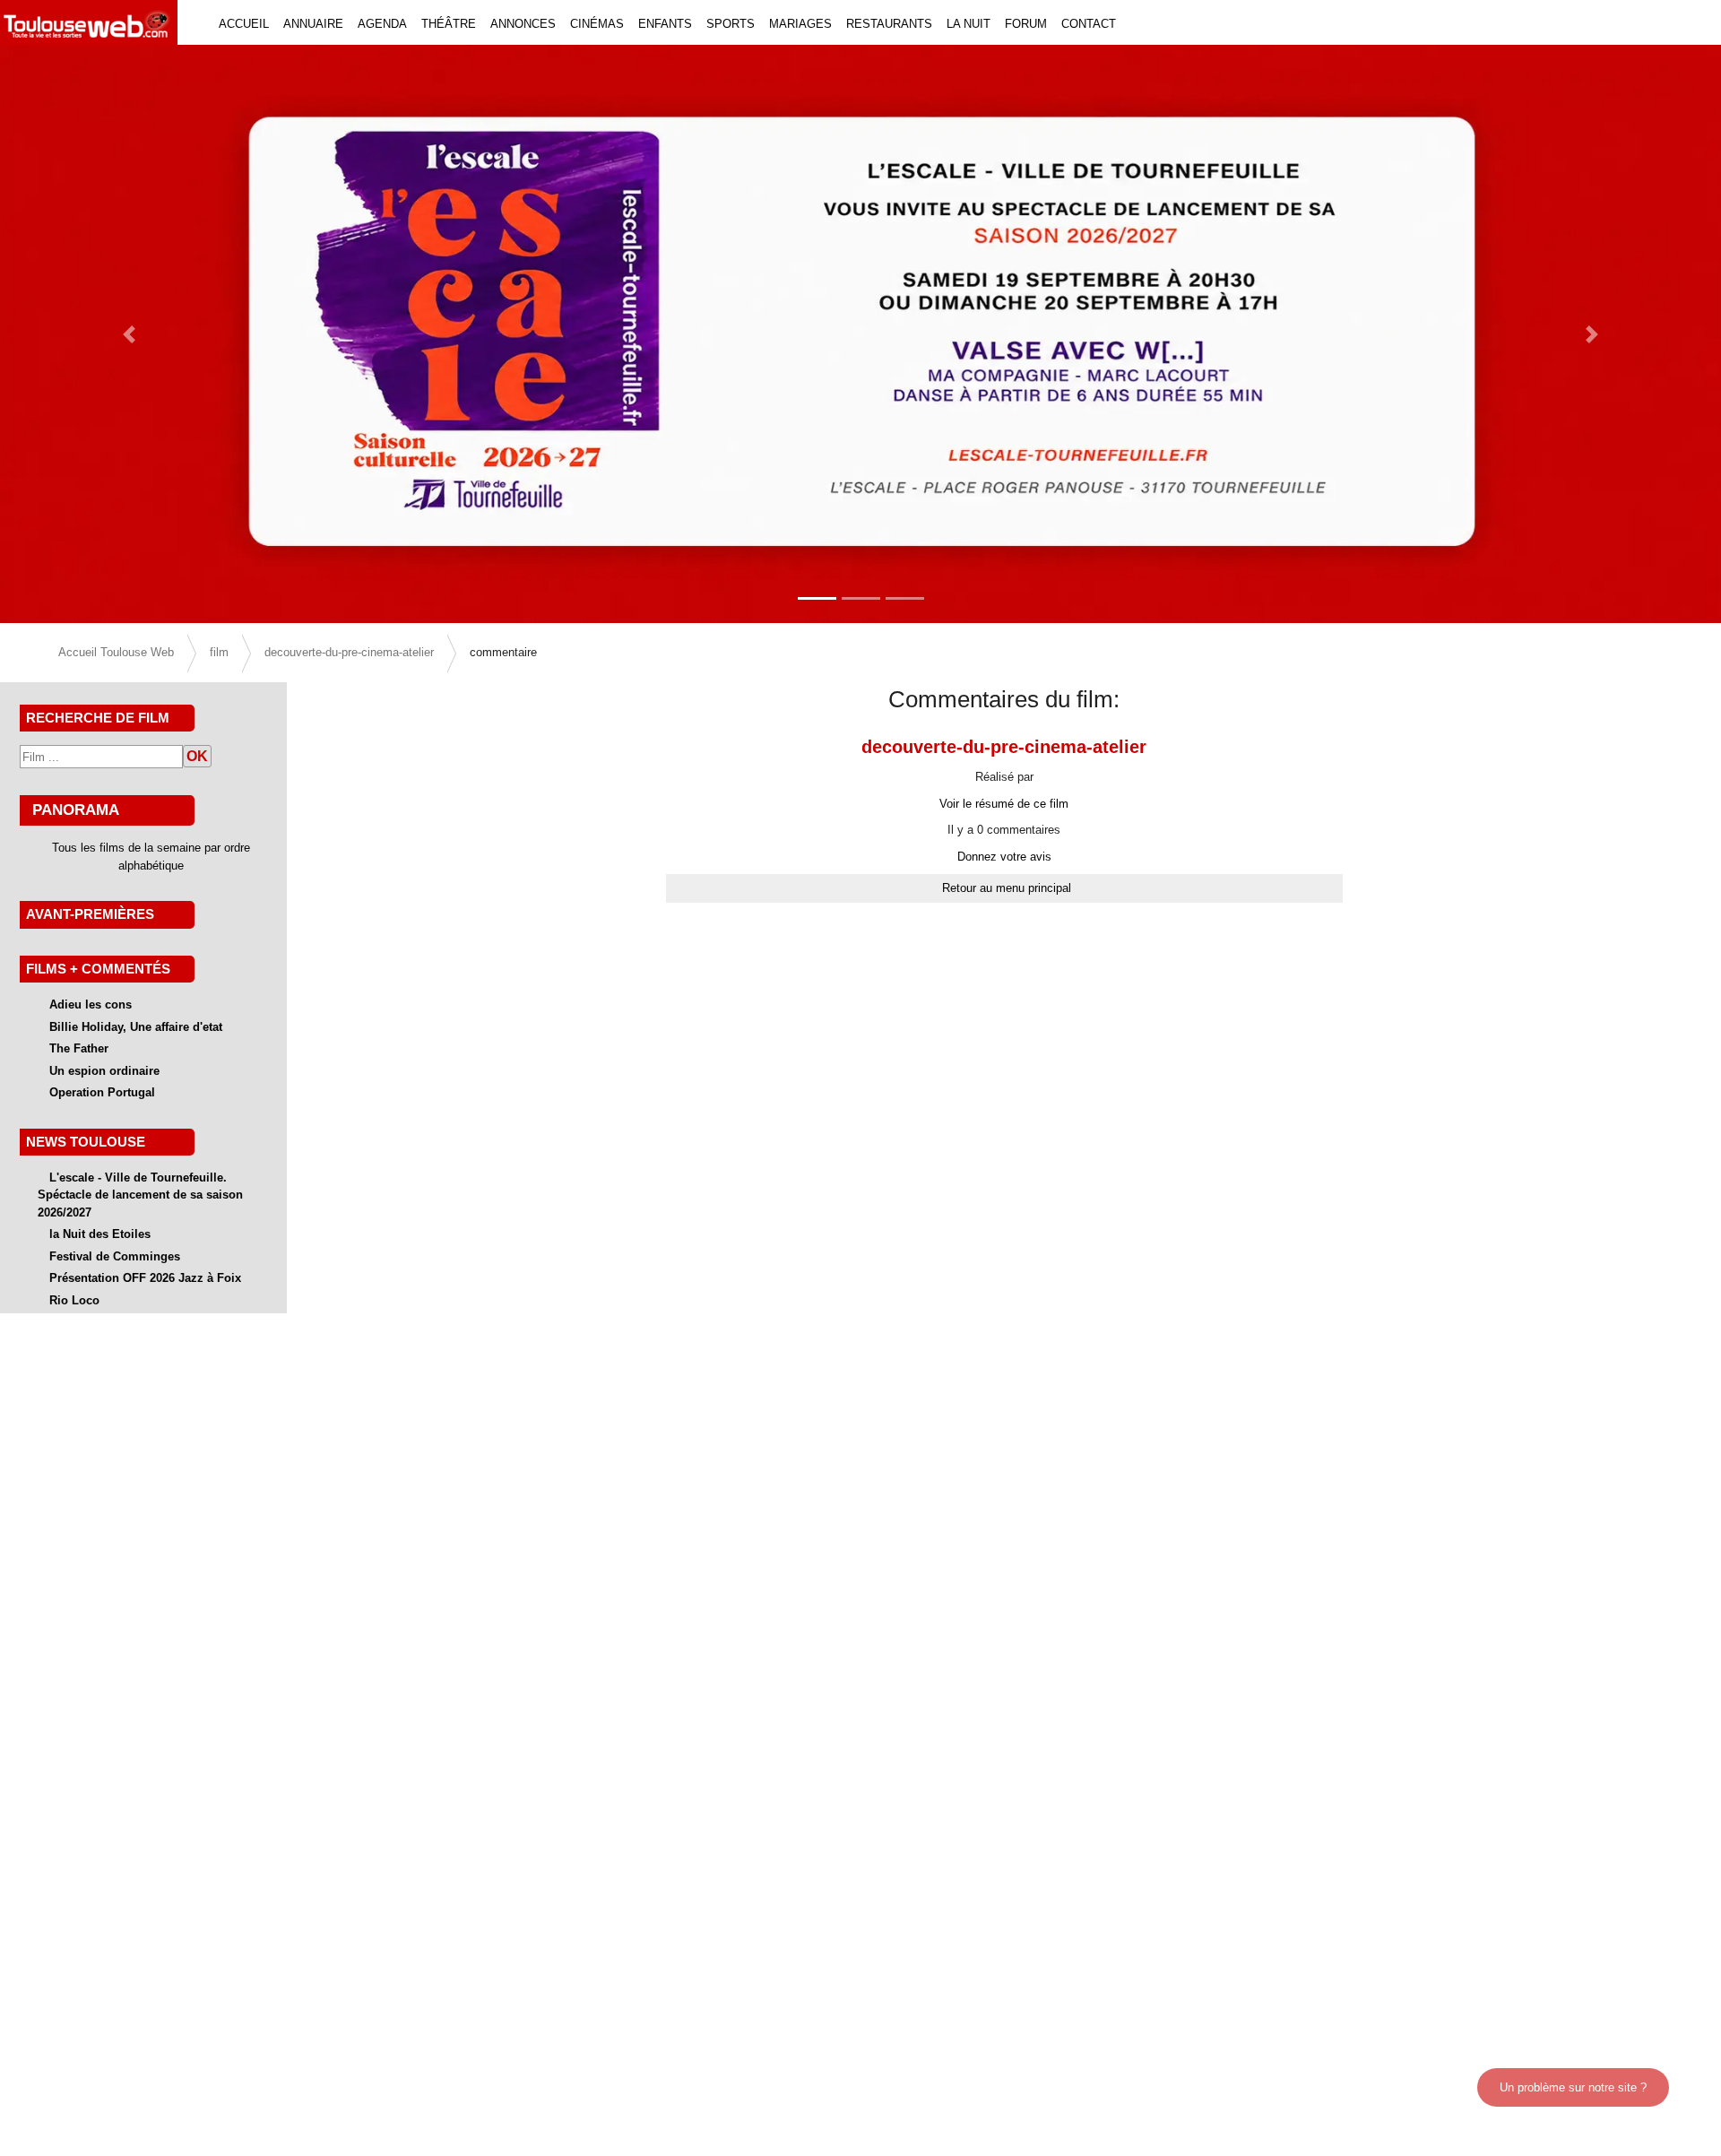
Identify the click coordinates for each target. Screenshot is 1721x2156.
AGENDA (382, 24)
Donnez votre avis (1004, 857)
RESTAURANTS (889, 24)
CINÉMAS (597, 24)
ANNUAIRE (313, 24)
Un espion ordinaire (104, 1071)
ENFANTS (665, 24)
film (219, 652)
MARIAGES (800, 24)
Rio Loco (74, 1300)
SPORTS (731, 24)
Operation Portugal (102, 1092)
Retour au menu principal (1007, 888)
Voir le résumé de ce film (1004, 804)
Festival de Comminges (115, 1256)
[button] (129, 334)
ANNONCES (523, 24)
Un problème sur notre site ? (1573, 2087)
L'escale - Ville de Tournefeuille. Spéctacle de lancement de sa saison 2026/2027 (140, 1195)
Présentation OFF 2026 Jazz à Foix (145, 1278)
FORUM (1026, 24)
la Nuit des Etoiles (100, 1234)
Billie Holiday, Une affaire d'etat (136, 1027)
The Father (79, 1048)
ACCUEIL (244, 24)
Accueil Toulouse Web (116, 652)
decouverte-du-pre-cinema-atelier (349, 652)
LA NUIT (969, 24)
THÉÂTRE (449, 24)
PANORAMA (76, 810)
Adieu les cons (91, 1004)
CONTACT (1089, 24)
